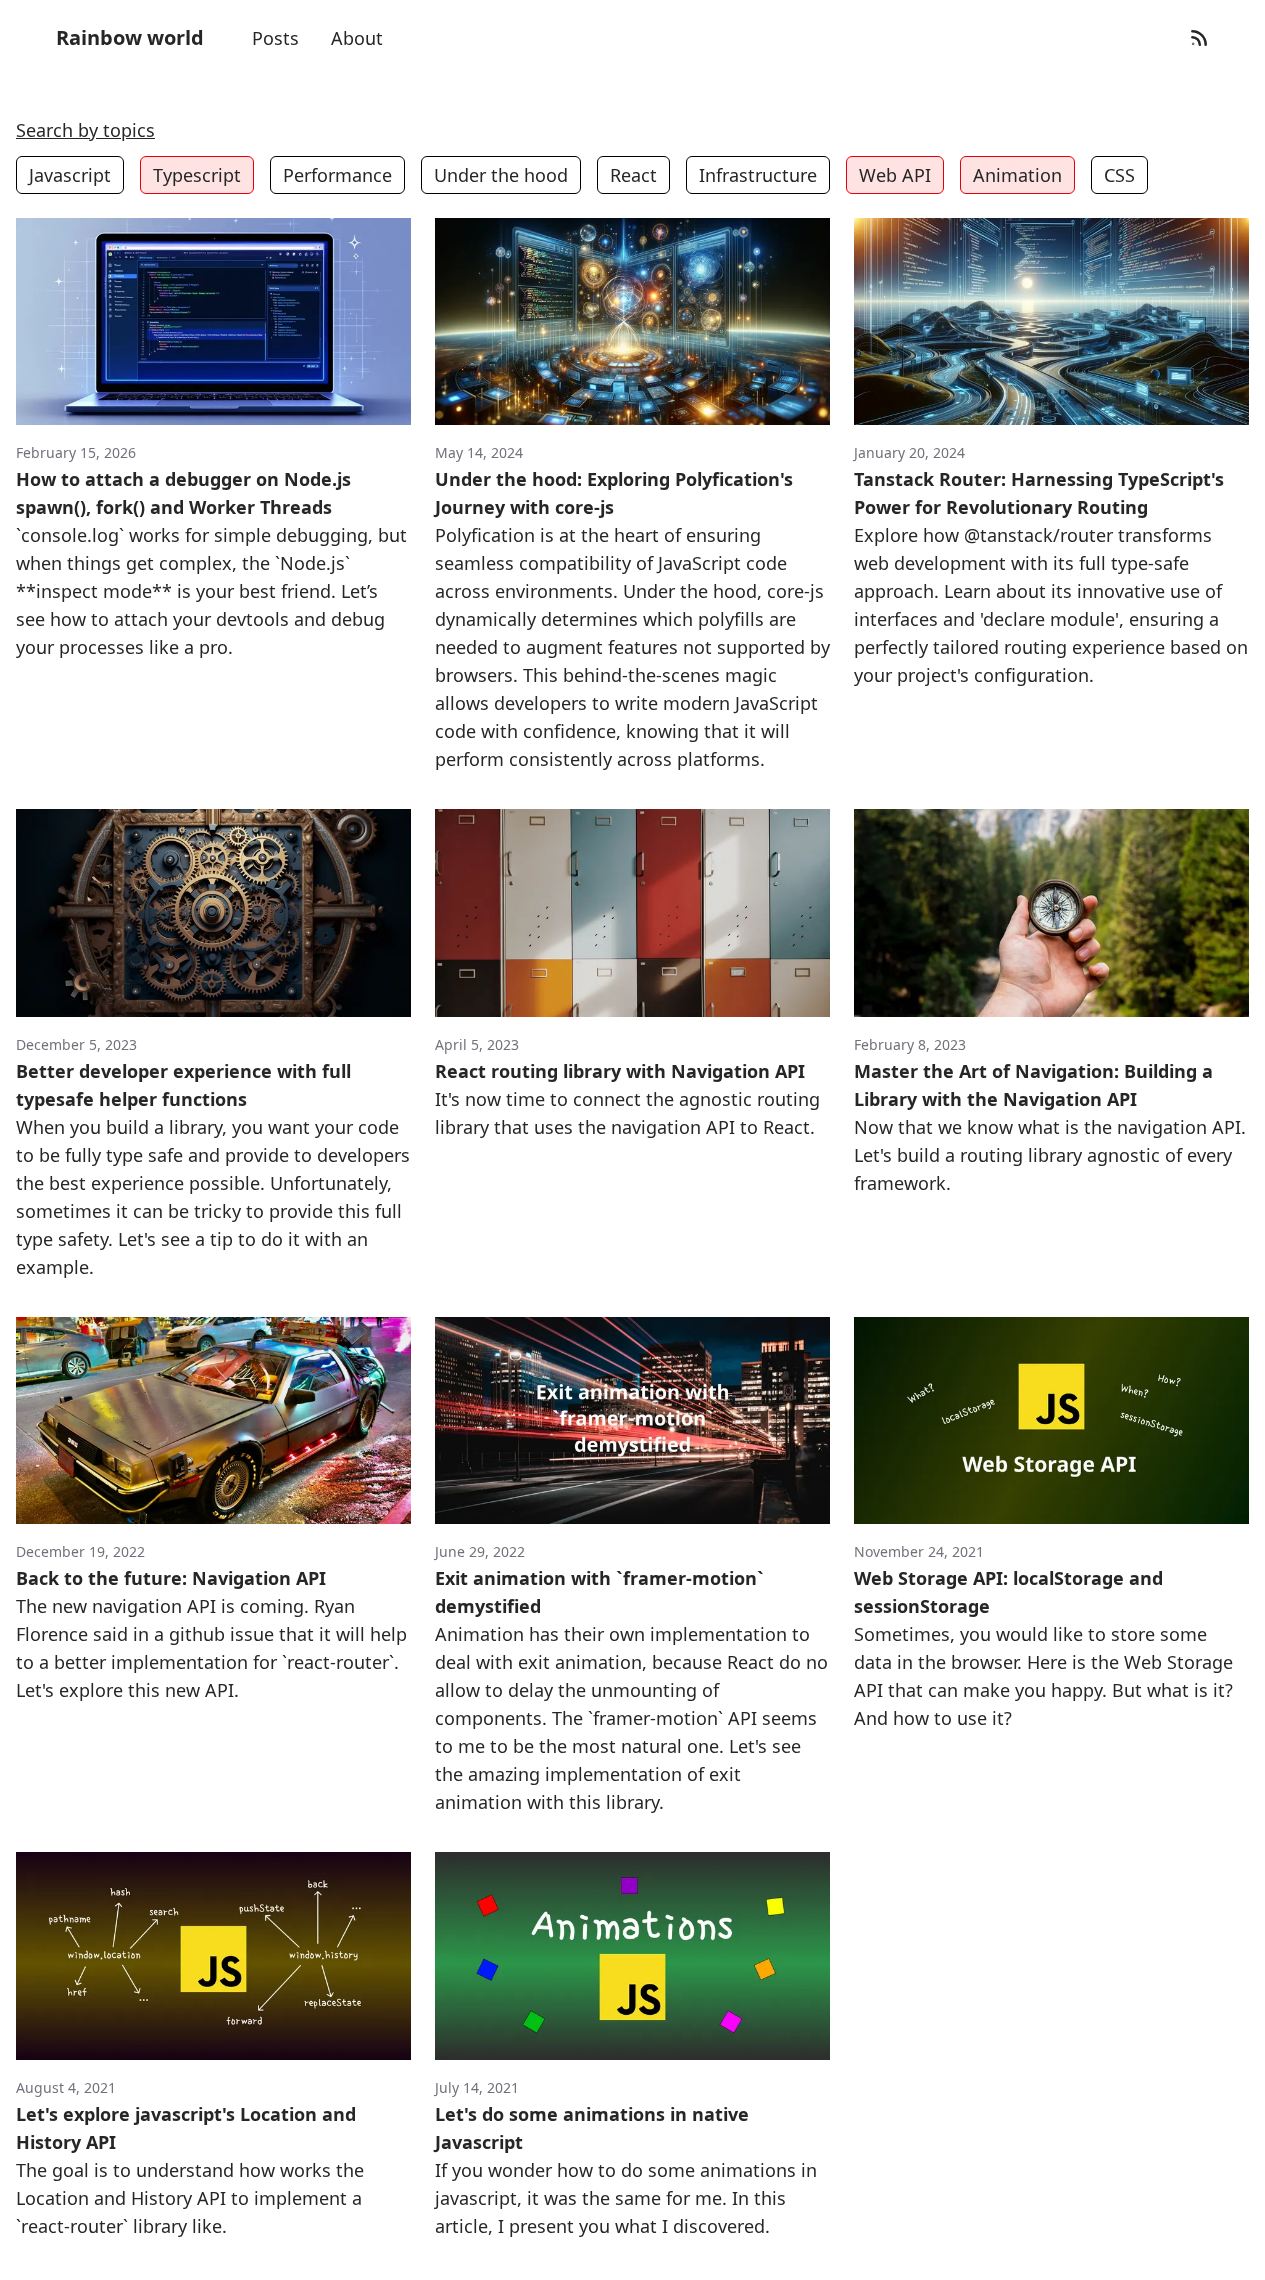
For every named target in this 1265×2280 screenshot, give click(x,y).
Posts (275, 38)
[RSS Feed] (1199, 38)
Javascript (70, 175)
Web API (895, 175)
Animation (1017, 175)
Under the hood (501, 175)
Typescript (197, 175)
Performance (337, 175)
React (633, 175)
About (357, 38)
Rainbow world (130, 37)
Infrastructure (758, 175)
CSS (1119, 175)
